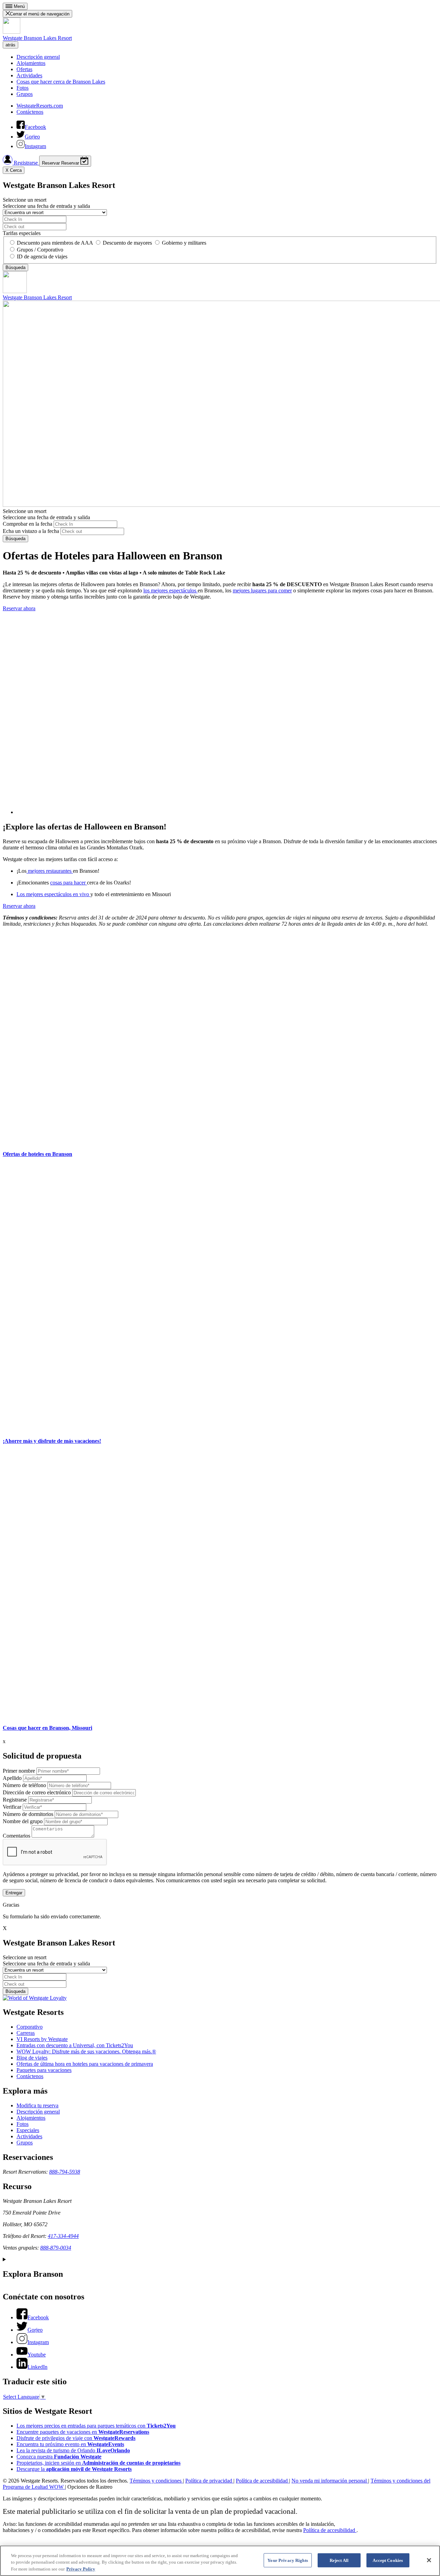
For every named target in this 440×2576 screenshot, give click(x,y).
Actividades (29, 75)
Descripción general (38, 57)
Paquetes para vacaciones (44, 2070)
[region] (220, 2561)
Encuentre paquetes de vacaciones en (83, 2432)
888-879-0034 (56, 2248)
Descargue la (74, 2469)
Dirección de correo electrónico (37, 1792)
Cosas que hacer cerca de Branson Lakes (61, 82)
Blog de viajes (32, 2058)
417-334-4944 (63, 2236)
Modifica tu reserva (37, 2105)
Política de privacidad (209, 2481)
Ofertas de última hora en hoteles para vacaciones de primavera (85, 2064)
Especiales (28, 2130)
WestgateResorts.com (40, 106)
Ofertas (24, 69)
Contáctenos (30, 112)
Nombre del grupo (23, 1821)
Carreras (26, 2033)
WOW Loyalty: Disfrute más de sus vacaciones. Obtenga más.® (86, 2051)
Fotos (23, 88)
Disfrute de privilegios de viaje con (76, 2438)
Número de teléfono (24, 1785)
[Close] (429, 2560)
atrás (10, 45)
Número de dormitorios (28, 1814)
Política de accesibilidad (262, 2481)
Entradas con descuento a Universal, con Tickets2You (75, 2045)
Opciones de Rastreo (90, 2487)
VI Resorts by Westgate (42, 2039)
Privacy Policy (81, 2569)
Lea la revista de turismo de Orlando (73, 2450)
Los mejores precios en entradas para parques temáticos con (96, 2426)
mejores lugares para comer (262, 590)
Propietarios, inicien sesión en (98, 2463)
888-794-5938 (65, 2172)
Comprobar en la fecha (27, 524)
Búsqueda (15, 539)
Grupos (25, 94)
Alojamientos (31, 63)
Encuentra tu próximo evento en (70, 2444)
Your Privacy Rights (288, 2560)
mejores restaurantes (50, 871)
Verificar (12, 1807)
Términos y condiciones (156, 2481)
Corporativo (30, 2027)
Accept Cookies (388, 2560)
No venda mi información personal (330, 2481)
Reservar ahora (19, 608)
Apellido (12, 1778)
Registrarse (26, 163)
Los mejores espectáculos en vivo (53, 894)
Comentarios (16, 1836)
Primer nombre (19, 1771)
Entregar (14, 1893)
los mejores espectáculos (170, 590)
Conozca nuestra (59, 2457)
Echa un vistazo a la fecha (31, 531)
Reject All (339, 2560)
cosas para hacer (69, 883)
